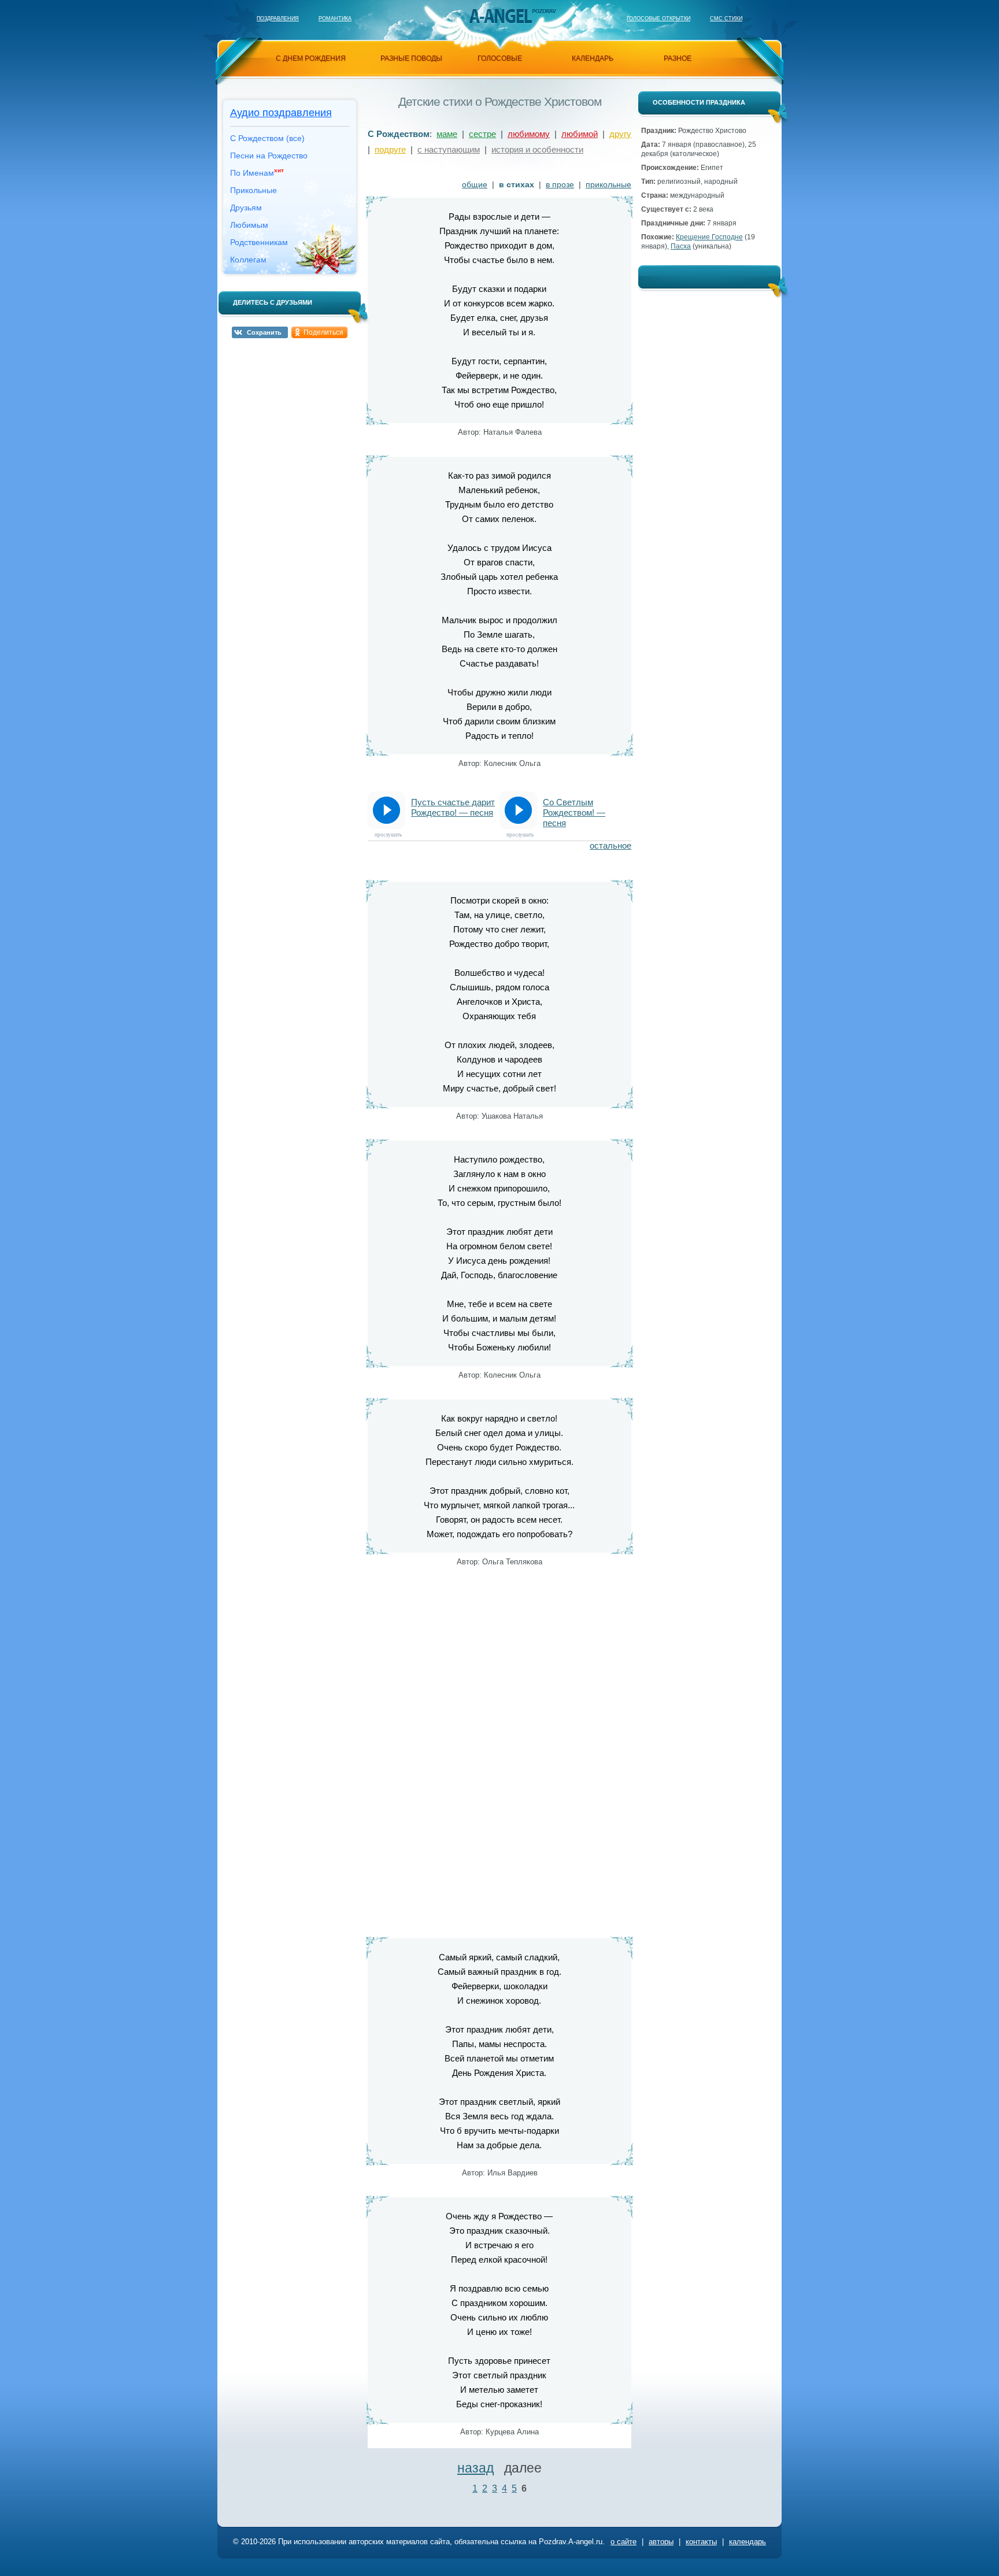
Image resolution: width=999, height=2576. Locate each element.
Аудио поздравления (281, 113)
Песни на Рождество (269, 156)
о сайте (624, 2542)
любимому (529, 134)
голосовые (500, 58)
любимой (580, 134)
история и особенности (537, 149)
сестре (482, 134)
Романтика (335, 18)
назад (476, 2468)
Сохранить (264, 332)
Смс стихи (726, 18)
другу (620, 134)
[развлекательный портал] (500, 16)
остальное (610, 845)
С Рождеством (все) (267, 138)
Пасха (681, 246)
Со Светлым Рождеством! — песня (574, 813)
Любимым (249, 225)
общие (475, 184)
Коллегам (248, 260)
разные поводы (411, 58)
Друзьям (246, 208)
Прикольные (254, 190)
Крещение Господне (709, 237)
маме (447, 134)
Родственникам (259, 242)
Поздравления (278, 18)
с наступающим (449, 149)
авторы (661, 2542)
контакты (701, 2542)
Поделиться (323, 332)
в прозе (560, 184)
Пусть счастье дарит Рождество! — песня (453, 807)
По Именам (257, 172)
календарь (593, 58)
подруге (390, 149)
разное (678, 58)
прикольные (608, 184)
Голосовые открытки (658, 18)
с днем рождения (311, 58)
